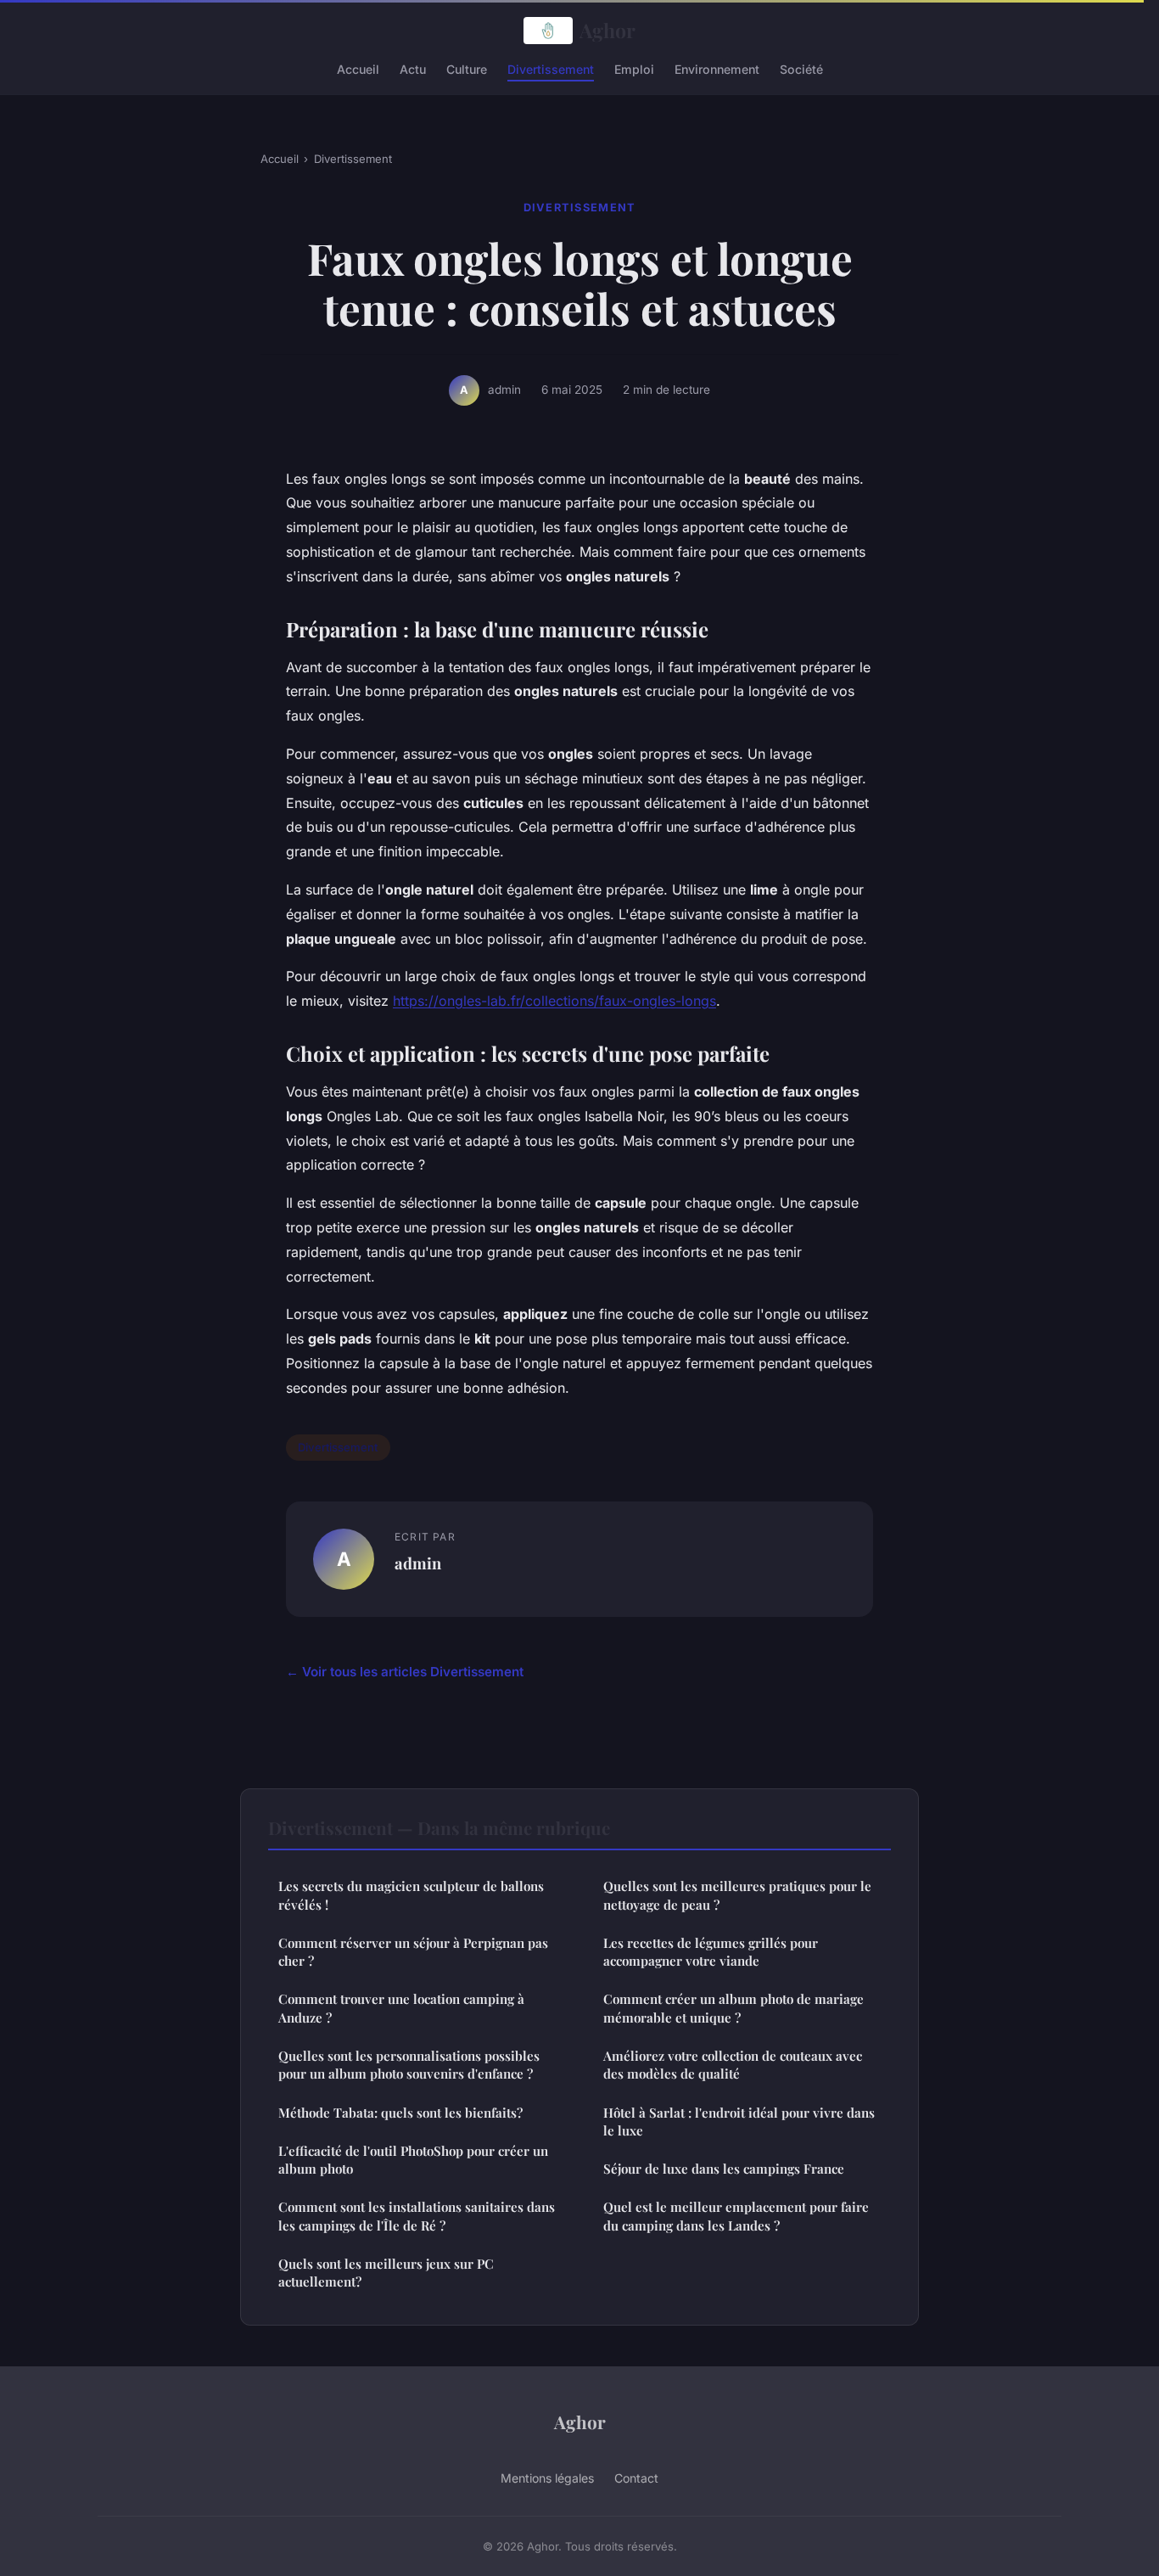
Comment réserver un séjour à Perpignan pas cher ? (413, 1952)
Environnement (717, 68)
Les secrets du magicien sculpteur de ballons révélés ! (411, 1895)
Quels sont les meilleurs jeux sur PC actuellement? (386, 2273)
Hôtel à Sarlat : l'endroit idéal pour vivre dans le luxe (739, 2121)
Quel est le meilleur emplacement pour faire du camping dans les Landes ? (736, 2216)
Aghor (607, 30)
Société (801, 68)
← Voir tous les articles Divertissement (405, 1672)
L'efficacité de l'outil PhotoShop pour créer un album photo (413, 2160)
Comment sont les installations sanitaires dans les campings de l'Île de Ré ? (417, 2216)
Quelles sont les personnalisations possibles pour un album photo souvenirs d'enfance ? (409, 2065)
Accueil (358, 68)
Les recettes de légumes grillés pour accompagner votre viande (711, 1952)
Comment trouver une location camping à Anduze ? (401, 2008)
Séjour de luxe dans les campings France (724, 2169)
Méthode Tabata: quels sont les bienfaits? (400, 2113)
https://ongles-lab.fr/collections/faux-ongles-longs (554, 1001)
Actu (413, 68)
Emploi (634, 68)
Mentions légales (547, 2478)
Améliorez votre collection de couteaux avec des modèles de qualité (733, 2065)
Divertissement (551, 68)
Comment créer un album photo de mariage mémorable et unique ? (733, 2008)
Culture (467, 68)
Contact (636, 2478)
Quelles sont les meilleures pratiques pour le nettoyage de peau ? (737, 1895)
